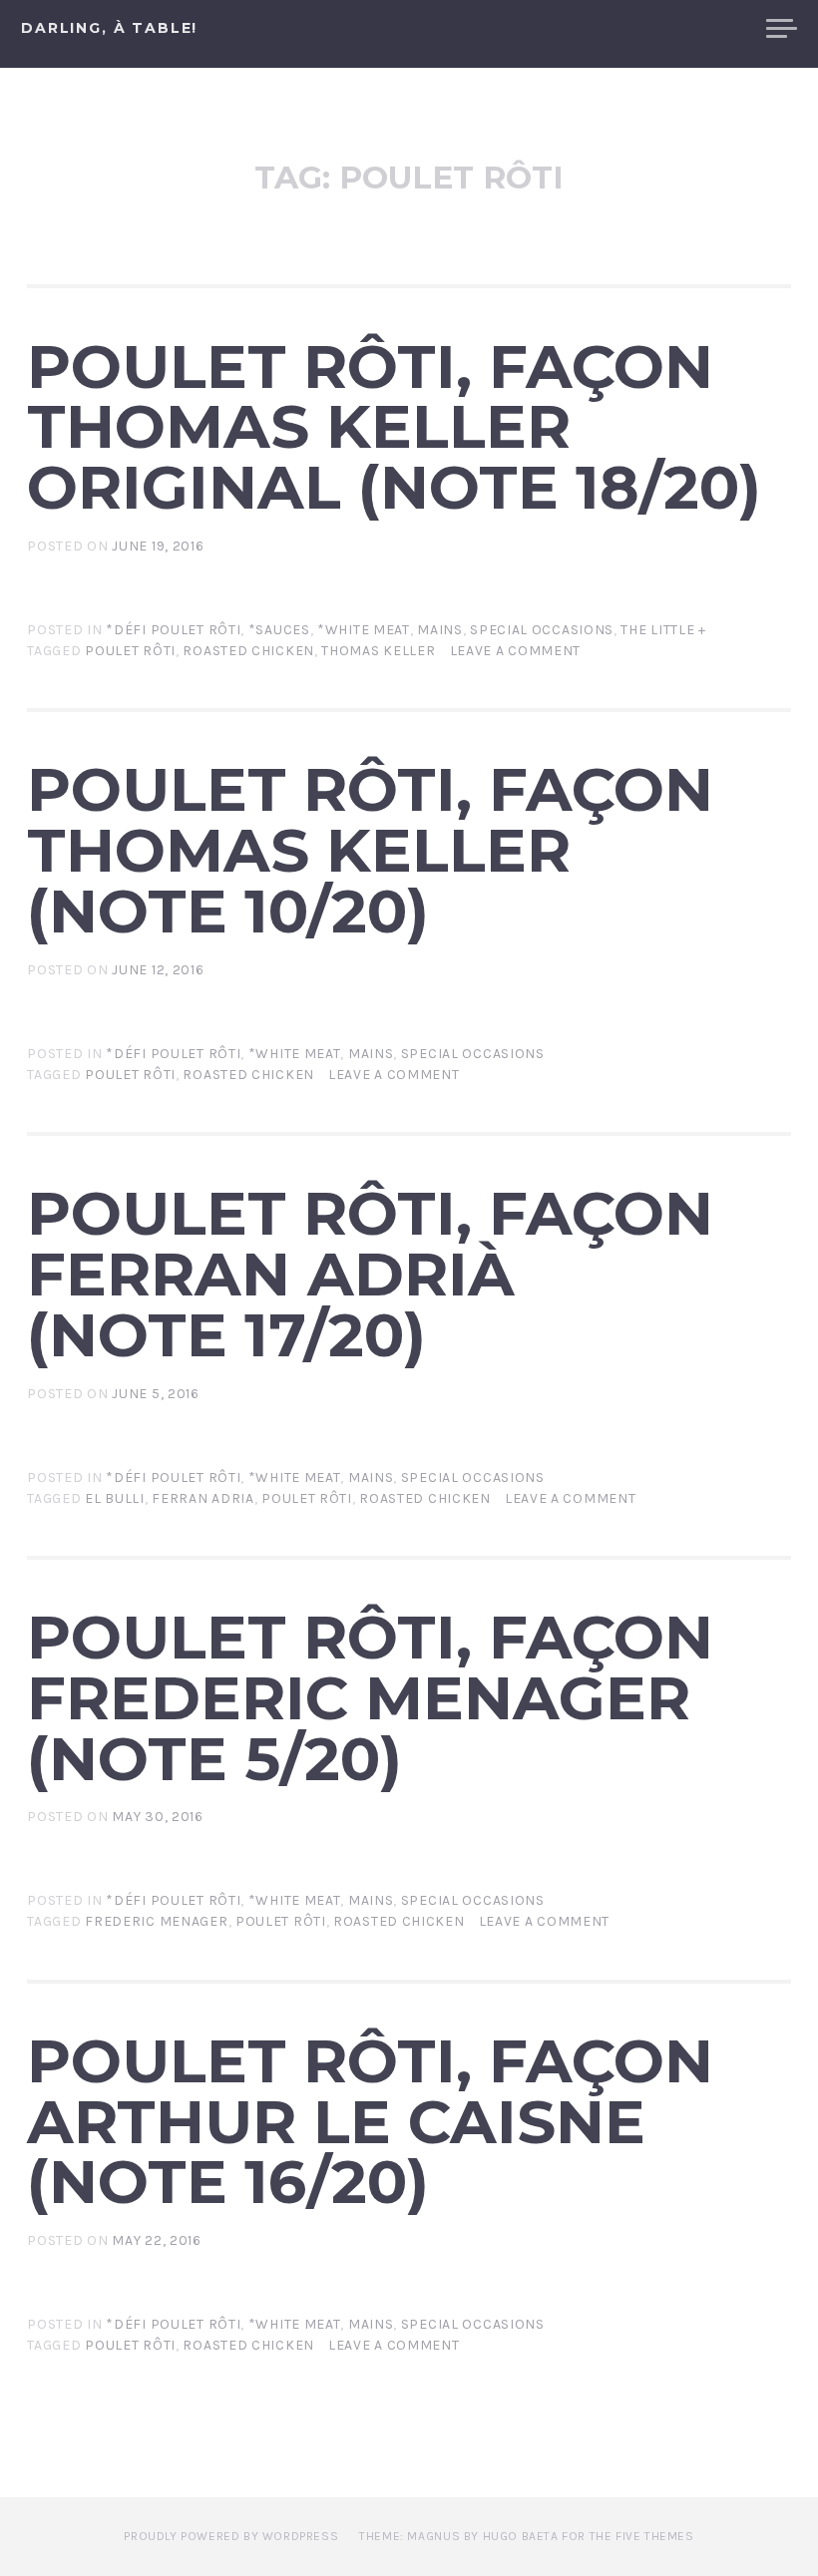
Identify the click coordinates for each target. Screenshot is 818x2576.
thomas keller (378, 651)
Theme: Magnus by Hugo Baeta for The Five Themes (526, 2536)
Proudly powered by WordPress (231, 2536)
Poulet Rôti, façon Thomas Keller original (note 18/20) (394, 427)
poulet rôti (130, 651)
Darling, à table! (109, 28)
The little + (663, 630)
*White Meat (364, 630)
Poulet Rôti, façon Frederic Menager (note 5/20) (370, 1697)
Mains (440, 630)
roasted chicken (248, 651)
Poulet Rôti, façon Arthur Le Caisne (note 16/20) (370, 2121)
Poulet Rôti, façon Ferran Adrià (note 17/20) (370, 1274)
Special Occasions (542, 630)
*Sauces (279, 630)
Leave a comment (516, 651)
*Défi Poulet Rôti (173, 630)
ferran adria (203, 1498)
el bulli (115, 1498)
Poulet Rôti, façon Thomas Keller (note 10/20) (370, 850)
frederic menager (156, 1921)
